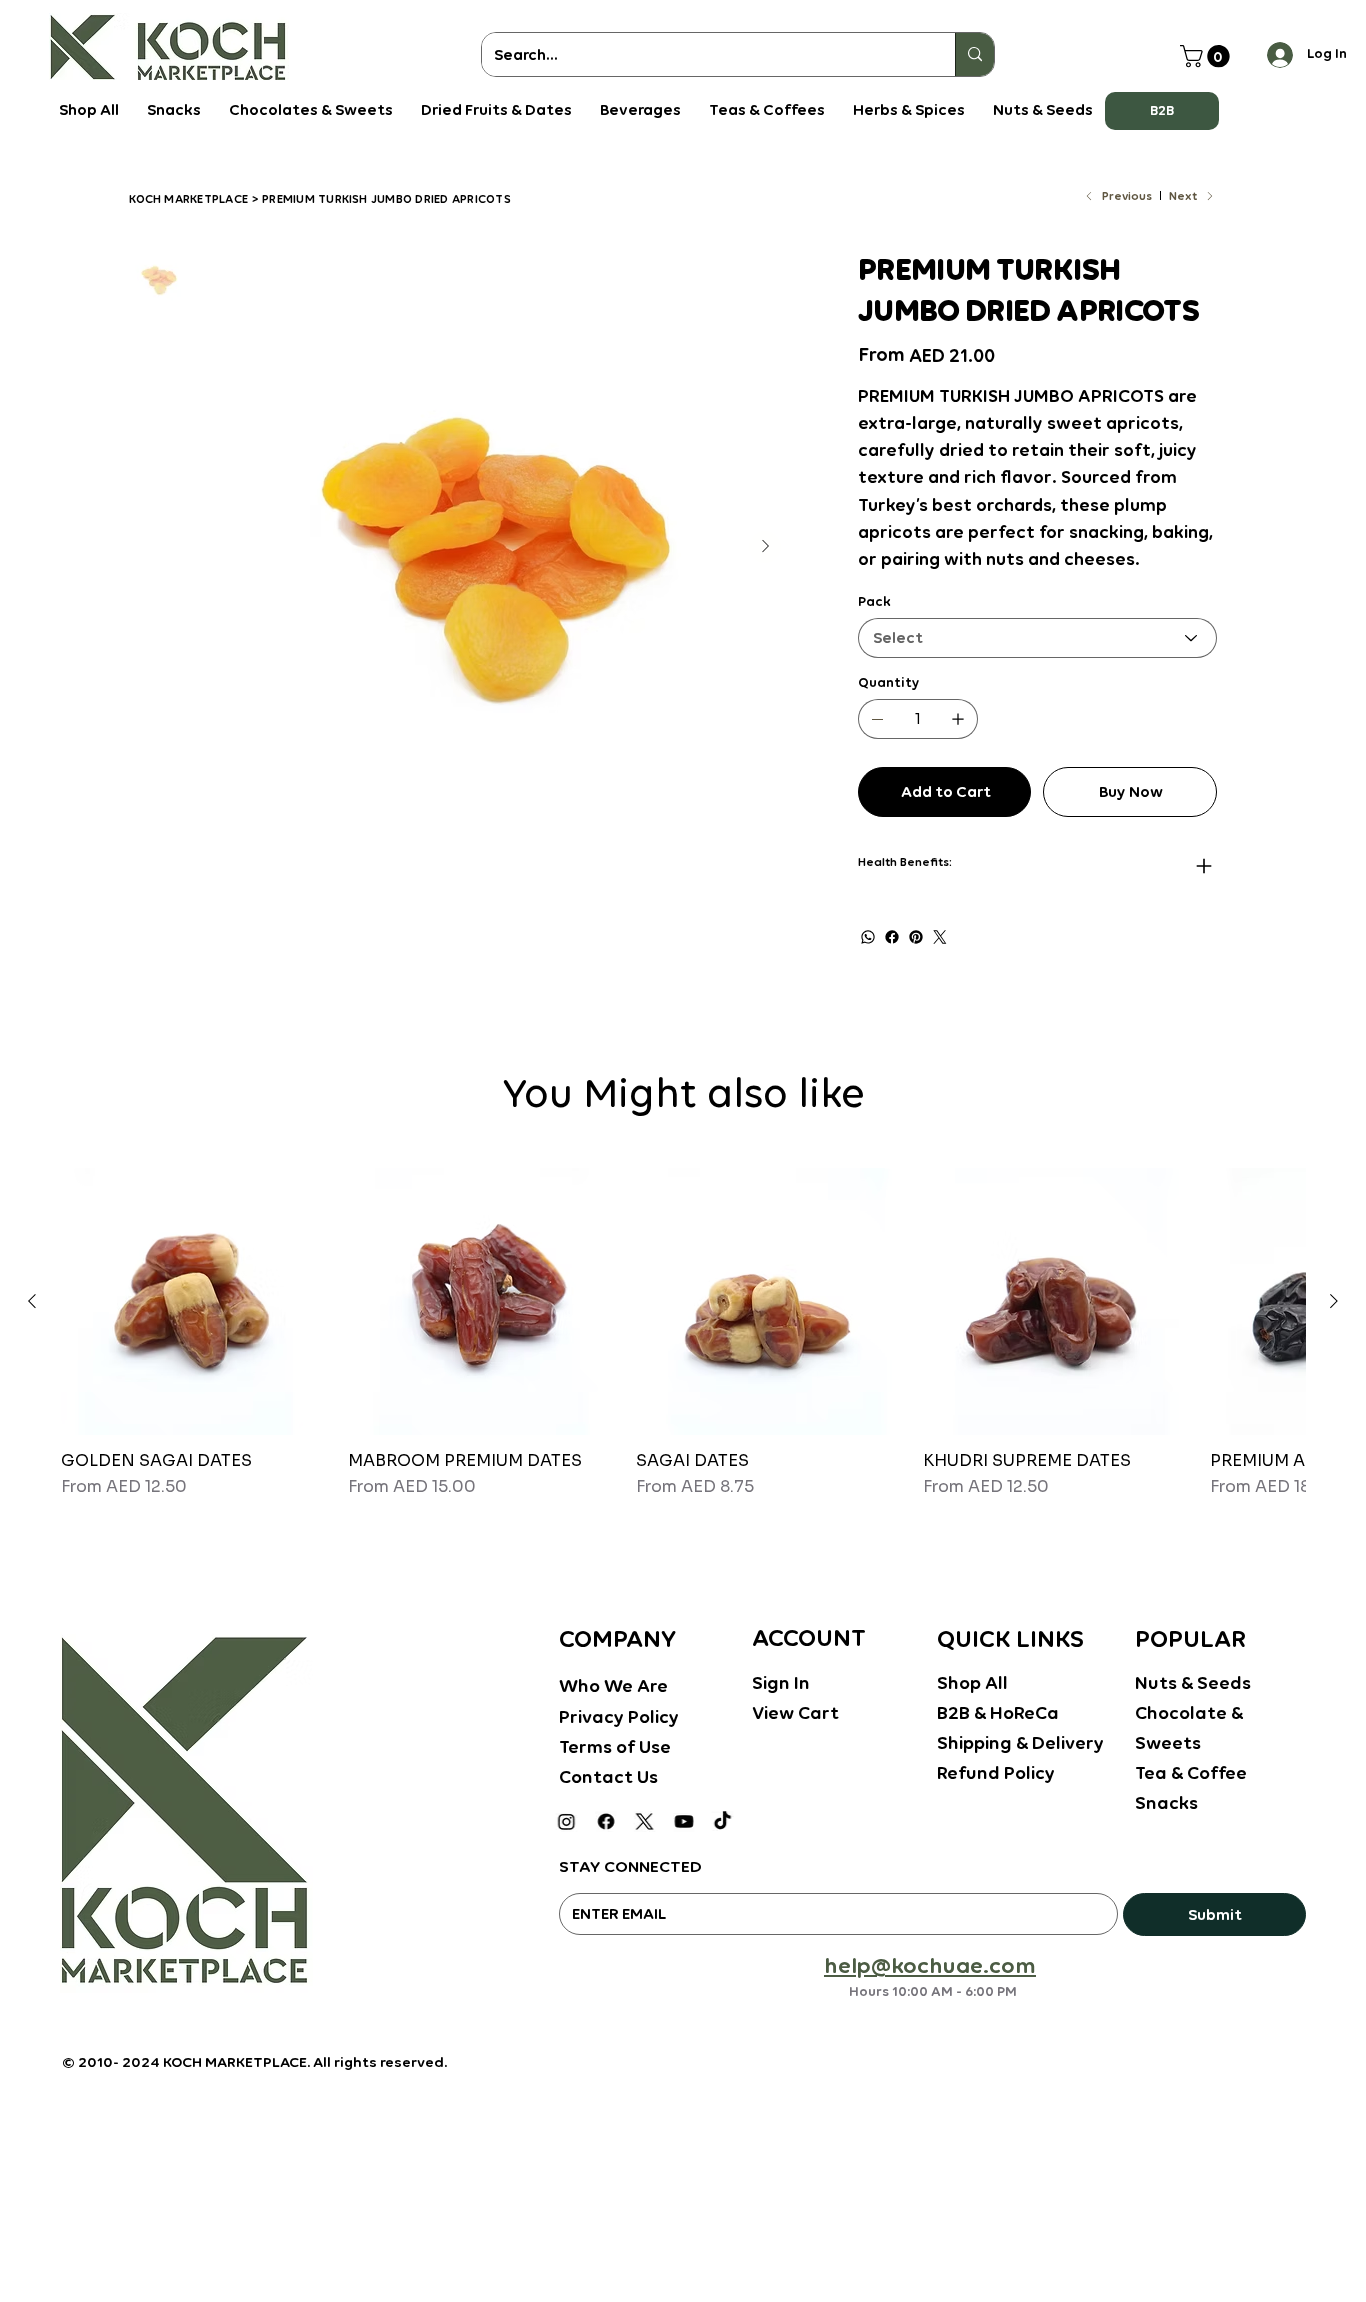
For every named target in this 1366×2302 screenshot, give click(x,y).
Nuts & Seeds (1193, 1682)
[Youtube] (683, 1821)
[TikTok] (722, 1821)
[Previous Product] (32, 1301)
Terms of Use (615, 1746)
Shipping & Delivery (1020, 1742)
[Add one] (958, 719)
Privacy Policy (619, 1716)
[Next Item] (765, 547)
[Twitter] (940, 937)
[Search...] (974, 54)
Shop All (972, 1682)
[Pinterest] (916, 937)
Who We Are (613, 1685)
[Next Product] (1334, 1301)
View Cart (795, 1712)
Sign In (781, 1682)
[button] (1162, 111)
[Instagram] (566, 1821)
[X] (644, 1821)
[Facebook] (892, 937)
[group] (683, 1343)
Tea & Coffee (1191, 1772)
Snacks (1166, 1802)
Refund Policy (996, 1772)
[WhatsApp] (868, 937)
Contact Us (608, 1776)
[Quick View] (194, 1301)
